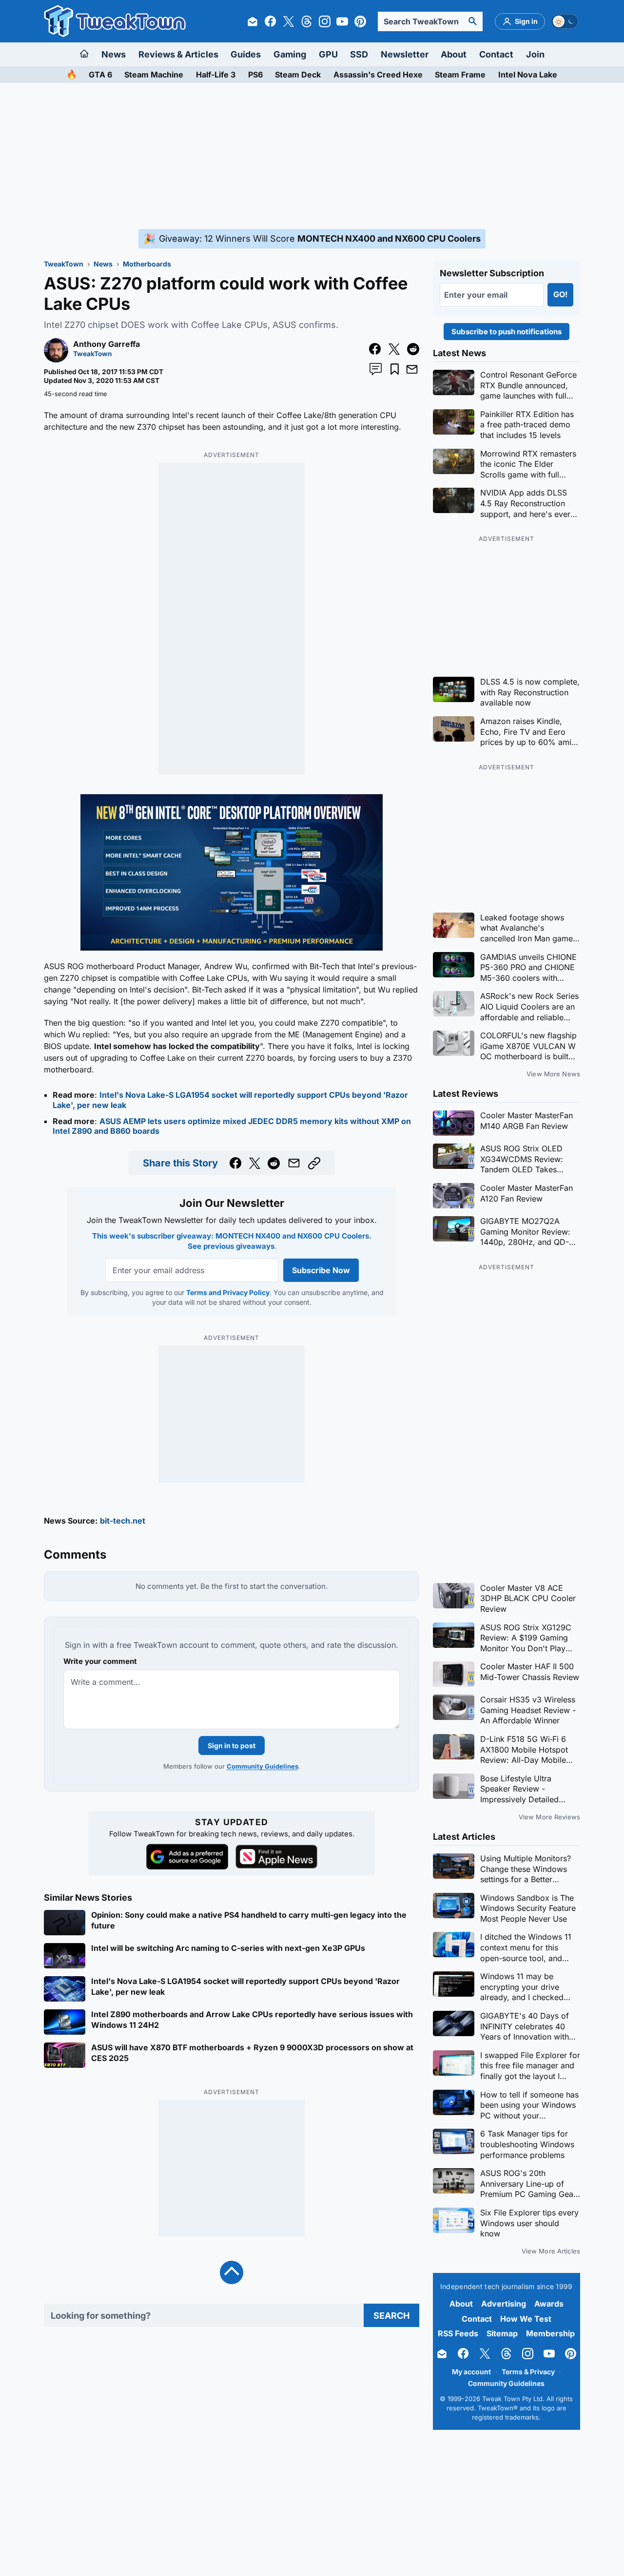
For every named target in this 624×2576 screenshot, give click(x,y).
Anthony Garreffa (107, 344)
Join (535, 54)
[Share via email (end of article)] (294, 1163)
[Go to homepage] (85, 54)
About (454, 54)
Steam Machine (154, 75)
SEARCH (391, 2316)
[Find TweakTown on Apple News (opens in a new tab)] (276, 1857)
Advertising (504, 2304)
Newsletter (405, 54)
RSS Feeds (458, 2333)
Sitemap (502, 2333)
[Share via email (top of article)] (412, 369)
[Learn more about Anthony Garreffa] (56, 360)
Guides (246, 54)
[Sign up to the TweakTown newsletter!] (253, 21)
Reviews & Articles (178, 54)
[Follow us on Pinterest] (360, 21)
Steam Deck (298, 75)
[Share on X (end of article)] (255, 1163)
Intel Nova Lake (528, 75)
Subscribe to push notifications (507, 332)
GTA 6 (100, 75)
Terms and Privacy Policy (227, 1292)
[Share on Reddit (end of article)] (274, 1163)
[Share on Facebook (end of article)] (236, 1163)
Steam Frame (460, 75)
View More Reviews (549, 1817)
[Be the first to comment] (376, 369)
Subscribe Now (321, 1270)
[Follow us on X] (289, 21)
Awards (549, 2304)
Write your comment (100, 1661)
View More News (553, 1074)
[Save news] (395, 369)
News (114, 54)
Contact (496, 54)
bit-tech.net (123, 1521)
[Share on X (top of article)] (394, 349)
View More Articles (551, 2251)
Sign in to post (232, 1746)
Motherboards (147, 264)
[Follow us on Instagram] (325, 21)
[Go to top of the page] (232, 2272)
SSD (359, 54)
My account (471, 2372)
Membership (550, 2333)
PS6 (255, 75)
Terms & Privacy (528, 2372)
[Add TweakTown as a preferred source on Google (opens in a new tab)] (187, 1857)
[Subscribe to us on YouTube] (342, 21)
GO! (560, 294)
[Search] (473, 21)
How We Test (526, 2319)
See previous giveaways (231, 1246)
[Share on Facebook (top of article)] (375, 349)
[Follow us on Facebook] (271, 21)
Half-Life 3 (216, 75)
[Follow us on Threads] (307, 21)
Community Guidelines (263, 1766)
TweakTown (64, 264)
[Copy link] (314, 1163)
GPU (328, 54)
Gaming (290, 54)
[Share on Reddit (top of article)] (413, 349)
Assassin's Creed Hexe (378, 75)
